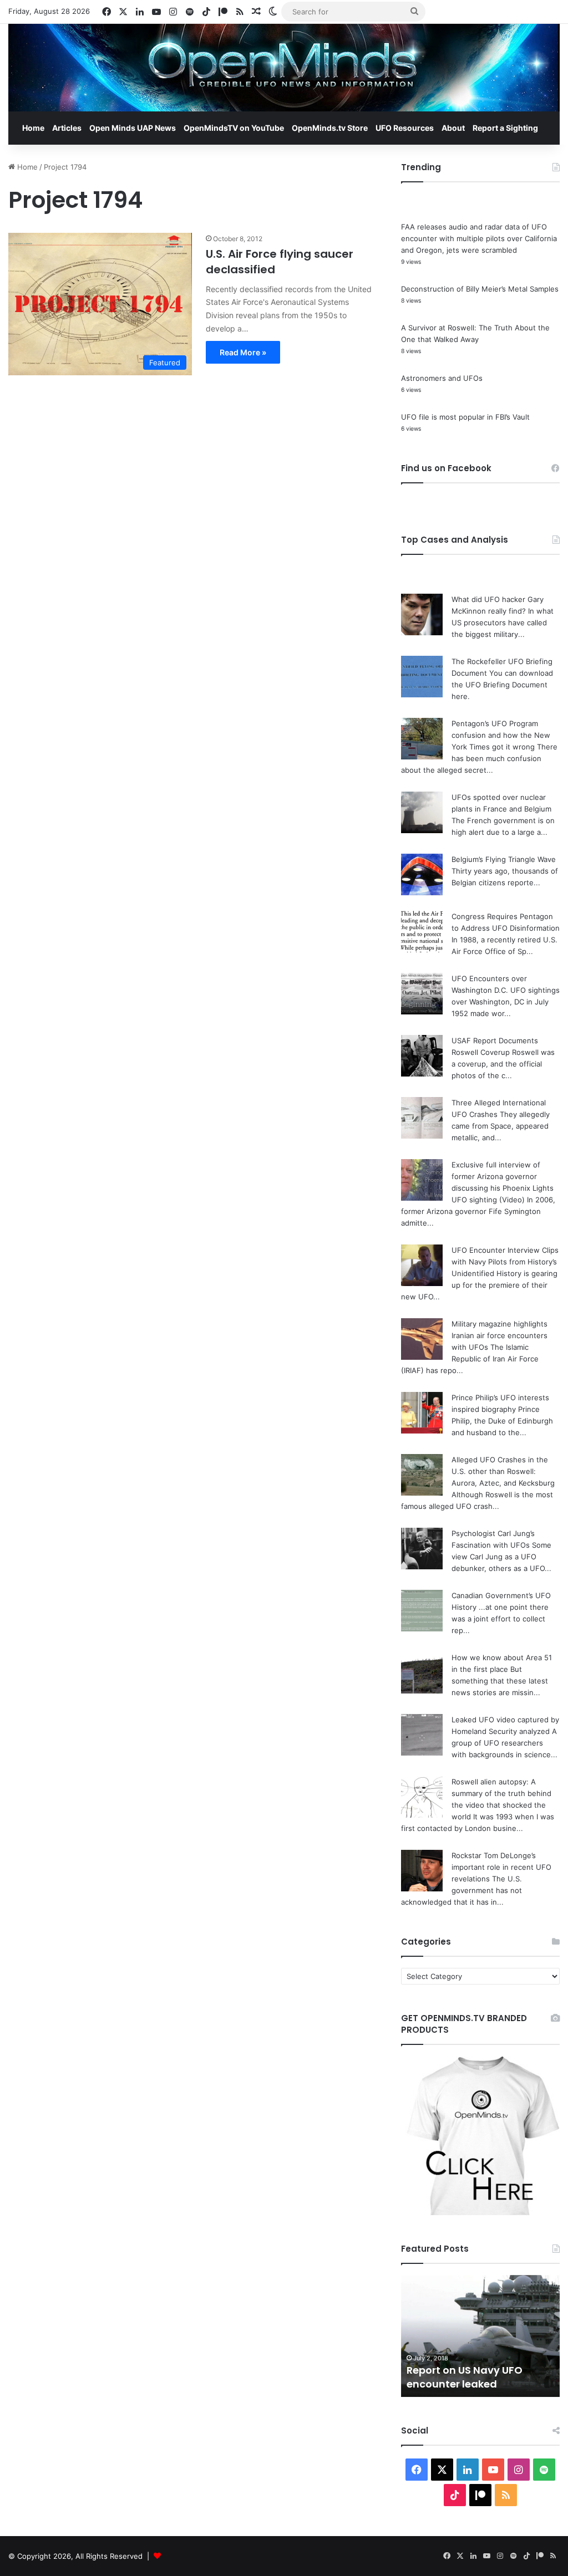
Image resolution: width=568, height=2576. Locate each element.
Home (33, 128)
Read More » (243, 352)
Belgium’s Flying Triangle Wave (504, 859)
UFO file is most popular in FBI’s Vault (465, 417)
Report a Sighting (505, 128)
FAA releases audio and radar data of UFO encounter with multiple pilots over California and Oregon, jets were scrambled (479, 238)
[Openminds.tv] (284, 68)
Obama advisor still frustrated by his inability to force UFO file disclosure (478, 2370)
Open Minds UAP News (133, 128)
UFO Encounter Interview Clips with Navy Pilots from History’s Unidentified (505, 1262)
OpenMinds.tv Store (330, 128)
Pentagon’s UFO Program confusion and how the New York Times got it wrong (501, 735)
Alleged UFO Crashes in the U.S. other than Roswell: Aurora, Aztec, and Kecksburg (503, 1471)
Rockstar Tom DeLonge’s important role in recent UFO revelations (501, 1867)
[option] (481, 2336)
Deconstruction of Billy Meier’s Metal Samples (480, 289)
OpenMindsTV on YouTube (234, 128)
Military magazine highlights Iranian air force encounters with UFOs (499, 1335)
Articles (67, 128)
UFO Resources (405, 128)
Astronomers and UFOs (442, 378)
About (453, 128)
